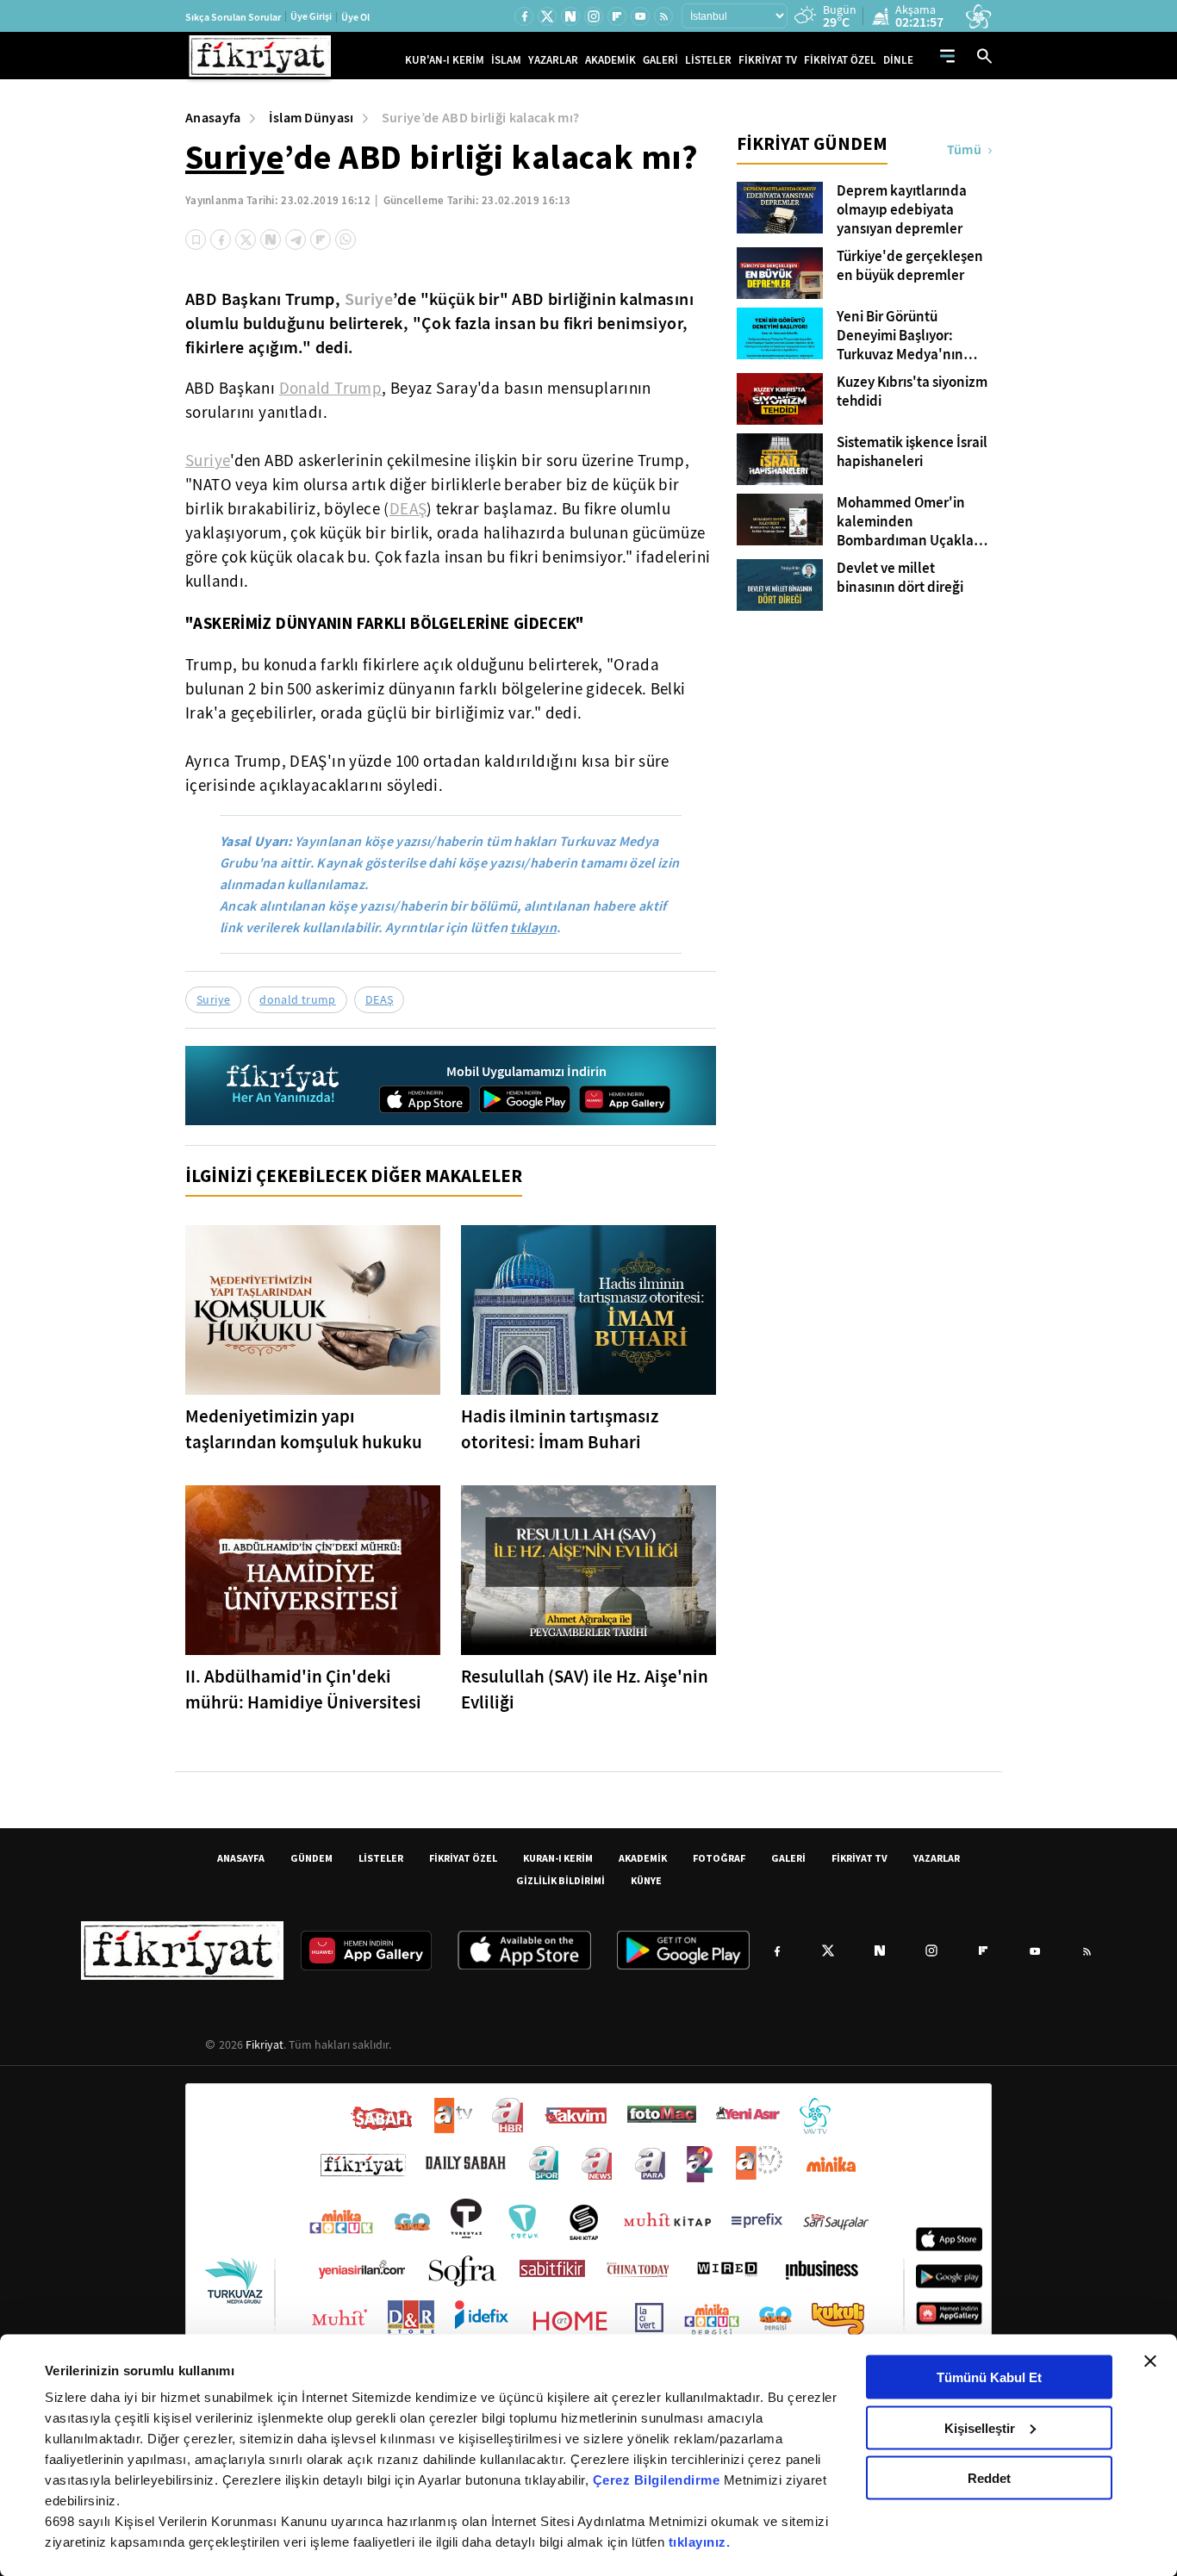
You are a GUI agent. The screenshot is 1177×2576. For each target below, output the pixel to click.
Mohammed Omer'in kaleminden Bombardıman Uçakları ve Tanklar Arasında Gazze (909, 522)
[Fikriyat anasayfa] (284, 1086)
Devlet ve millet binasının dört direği (900, 578)
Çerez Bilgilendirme (658, 2480)
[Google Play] (525, 1099)
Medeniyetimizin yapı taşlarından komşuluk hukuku (304, 1429)
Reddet (989, 2478)
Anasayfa (213, 118)
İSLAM (506, 60)
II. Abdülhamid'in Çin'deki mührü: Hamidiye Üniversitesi (303, 1689)
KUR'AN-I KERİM (445, 60)
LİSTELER (708, 60)
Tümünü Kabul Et (989, 2377)
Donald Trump (331, 389)
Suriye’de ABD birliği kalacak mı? (481, 118)
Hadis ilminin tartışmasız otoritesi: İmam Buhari (560, 1429)
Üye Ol (355, 17)
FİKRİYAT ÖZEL (840, 60)
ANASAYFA (241, 1858)
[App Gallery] (625, 1099)
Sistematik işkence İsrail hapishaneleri (912, 452)
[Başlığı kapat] (1150, 2361)
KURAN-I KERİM (558, 1858)
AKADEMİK (610, 60)
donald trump (298, 999)
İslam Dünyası (311, 118)
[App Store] (425, 1099)
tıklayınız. (700, 2542)
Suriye (235, 157)
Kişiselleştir (980, 2427)
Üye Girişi (311, 16)
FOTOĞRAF (719, 1858)
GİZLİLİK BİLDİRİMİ (560, 1880)
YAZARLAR (553, 60)
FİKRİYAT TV (768, 60)
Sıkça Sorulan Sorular (233, 17)
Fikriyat (265, 2044)
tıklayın (533, 927)
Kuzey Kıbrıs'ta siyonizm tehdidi (912, 392)
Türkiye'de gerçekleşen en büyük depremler (910, 266)
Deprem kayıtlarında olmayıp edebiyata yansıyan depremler (902, 210)
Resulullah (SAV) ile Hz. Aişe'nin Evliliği (585, 1689)
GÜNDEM (311, 1858)
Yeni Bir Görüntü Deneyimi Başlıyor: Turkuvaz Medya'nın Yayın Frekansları (900, 336)
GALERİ (660, 60)
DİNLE (898, 60)
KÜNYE (646, 1880)
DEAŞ (408, 509)
